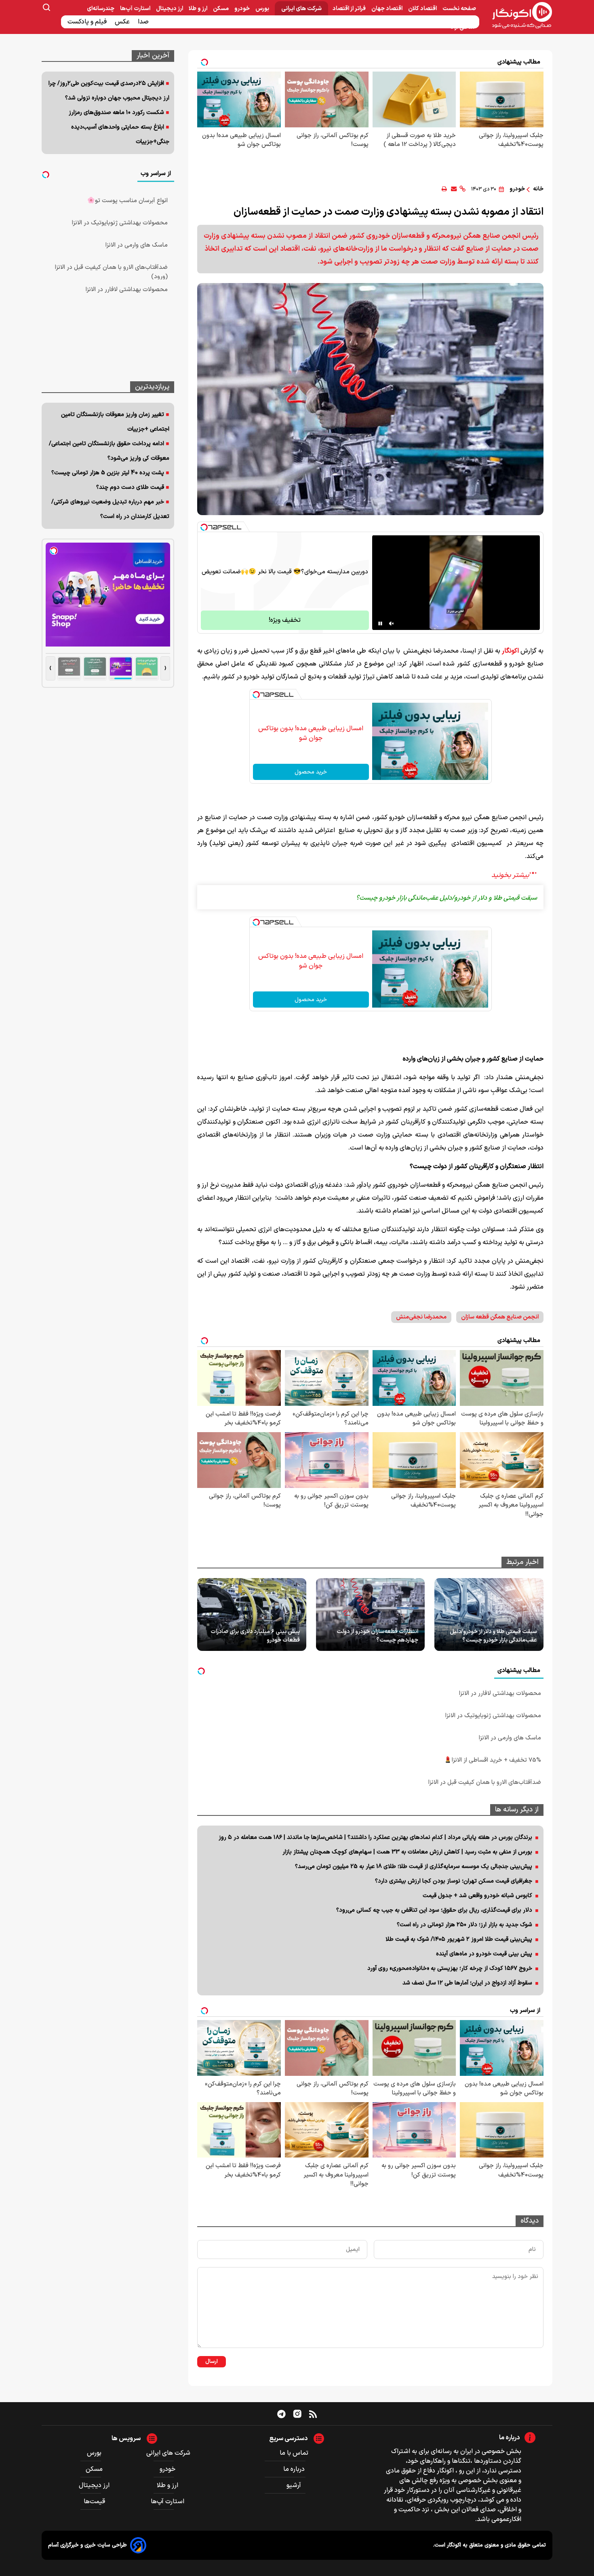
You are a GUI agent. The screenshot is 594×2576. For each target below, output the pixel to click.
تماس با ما (294, 2453)
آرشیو (294, 2485)
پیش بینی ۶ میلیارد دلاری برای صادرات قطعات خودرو (255, 1636)
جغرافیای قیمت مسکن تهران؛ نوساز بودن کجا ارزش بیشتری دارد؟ (454, 1881)
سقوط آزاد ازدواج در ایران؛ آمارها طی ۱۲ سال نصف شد (467, 1983)
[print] (444, 189)
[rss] (313, 2414)
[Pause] (380, 623)
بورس (263, 9)
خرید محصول (311, 772)
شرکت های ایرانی (301, 9)
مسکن (221, 9)
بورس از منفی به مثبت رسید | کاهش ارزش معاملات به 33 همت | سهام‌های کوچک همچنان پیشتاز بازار (407, 1852)
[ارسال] (454, 189)
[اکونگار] (517, 16)
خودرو (243, 9)
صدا (144, 22)
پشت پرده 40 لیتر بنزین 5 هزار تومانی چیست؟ (108, 473)
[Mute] (392, 623)
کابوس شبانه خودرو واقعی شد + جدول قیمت (477, 1896)
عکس (123, 22)
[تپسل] (204, 527)
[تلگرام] (281, 2414)
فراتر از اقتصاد (350, 9)
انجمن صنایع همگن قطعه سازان (500, 1317)
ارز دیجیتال (170, 9)
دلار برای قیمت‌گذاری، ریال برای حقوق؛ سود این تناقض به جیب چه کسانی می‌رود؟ (434, 1910)
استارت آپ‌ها (136, 9)
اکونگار (510, 651)
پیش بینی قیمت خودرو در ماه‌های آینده (484, 1954)
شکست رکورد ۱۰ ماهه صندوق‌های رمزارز (116, 113)
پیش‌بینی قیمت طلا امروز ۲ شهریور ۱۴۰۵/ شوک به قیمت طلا (459, 1939)
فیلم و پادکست (88, 22)
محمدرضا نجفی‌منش (421, 1317)
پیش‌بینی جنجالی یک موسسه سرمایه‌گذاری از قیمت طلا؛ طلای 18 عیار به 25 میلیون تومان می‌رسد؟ (414, 1867)
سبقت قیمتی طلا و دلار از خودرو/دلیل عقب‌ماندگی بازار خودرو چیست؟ (493, 1636)
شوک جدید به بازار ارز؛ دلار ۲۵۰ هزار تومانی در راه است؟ (464, 1925)
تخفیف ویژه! (285, 620)
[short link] (462, 189)
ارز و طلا (199, 9)
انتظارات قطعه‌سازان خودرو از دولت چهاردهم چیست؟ (377, 1636)
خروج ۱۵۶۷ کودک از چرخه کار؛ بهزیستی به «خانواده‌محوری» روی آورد (450, 1968)
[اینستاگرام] (297, 2414)
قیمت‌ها (95, 2502)
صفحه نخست (459, 9)
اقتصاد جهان (388, 9)
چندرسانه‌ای (101, 9)
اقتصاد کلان (423, 9)
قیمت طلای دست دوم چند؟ (130, 487)
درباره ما (294, 2469)
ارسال (212, 2362)
